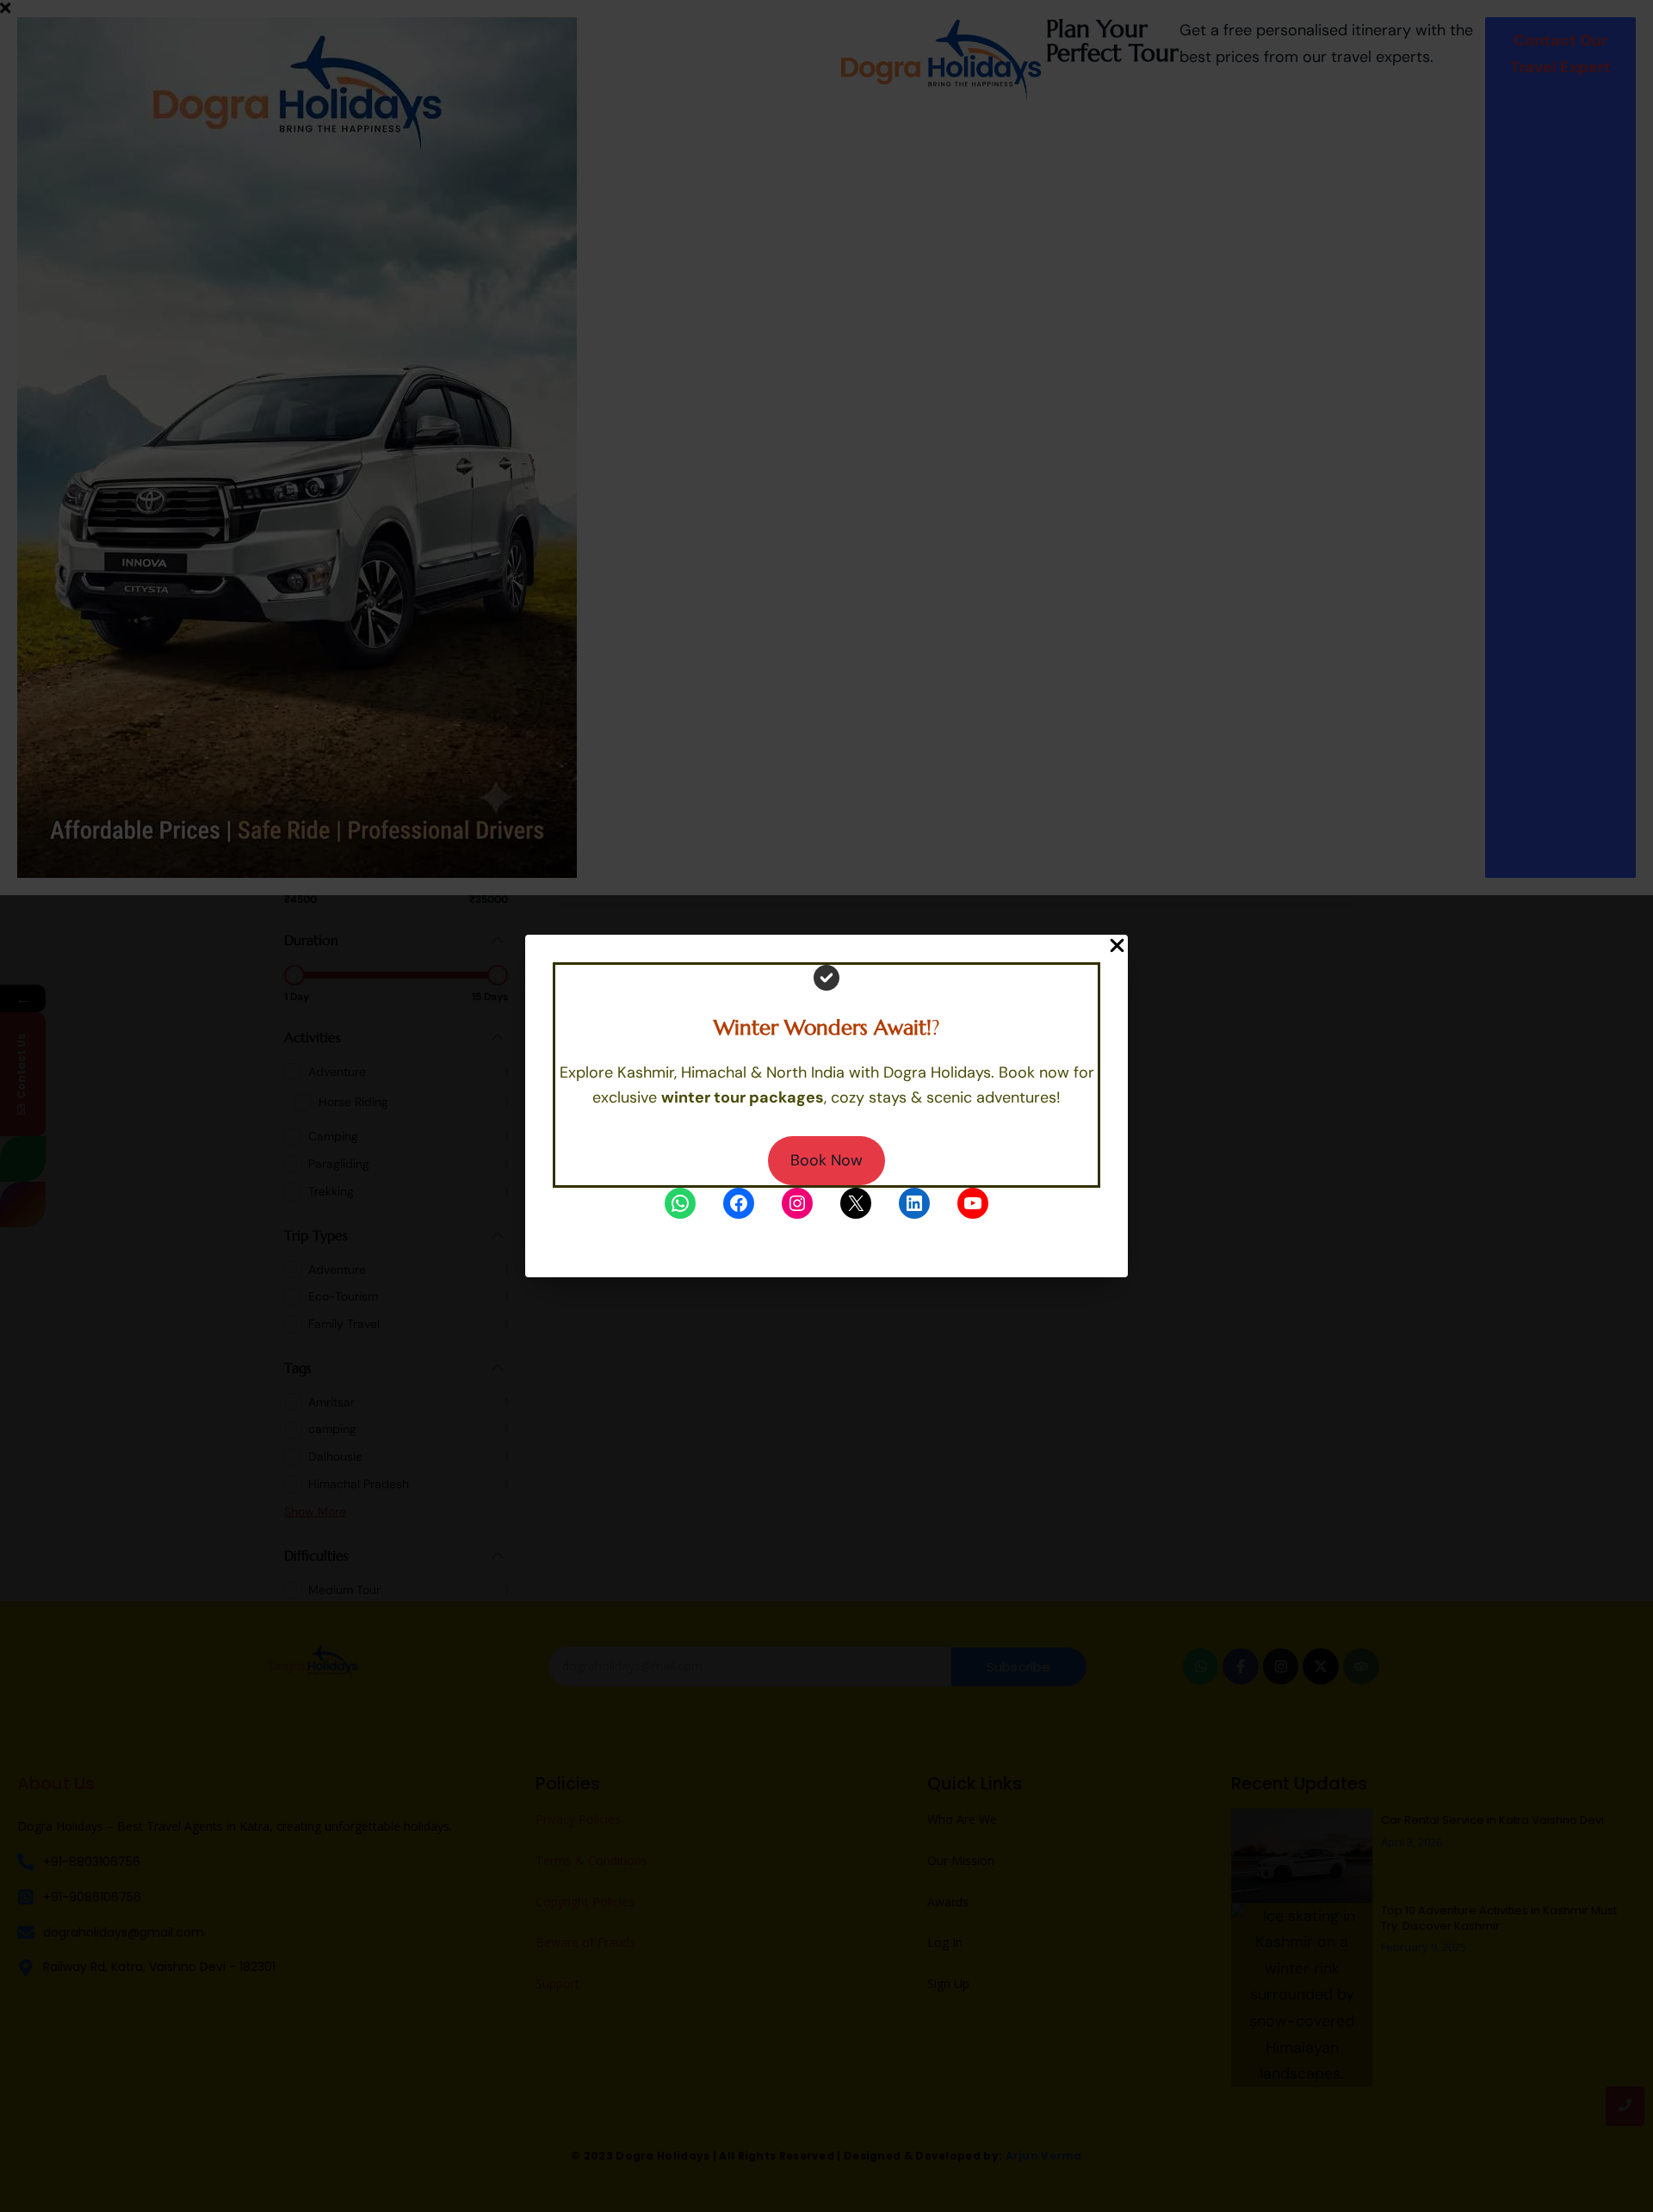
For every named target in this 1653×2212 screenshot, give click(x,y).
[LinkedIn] (914, 1203)
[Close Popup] (1117, 947)
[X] (856, 1203)
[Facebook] (739, 1203)
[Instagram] (797, 1203)
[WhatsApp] (680, 1203)
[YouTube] (973, 1203)
